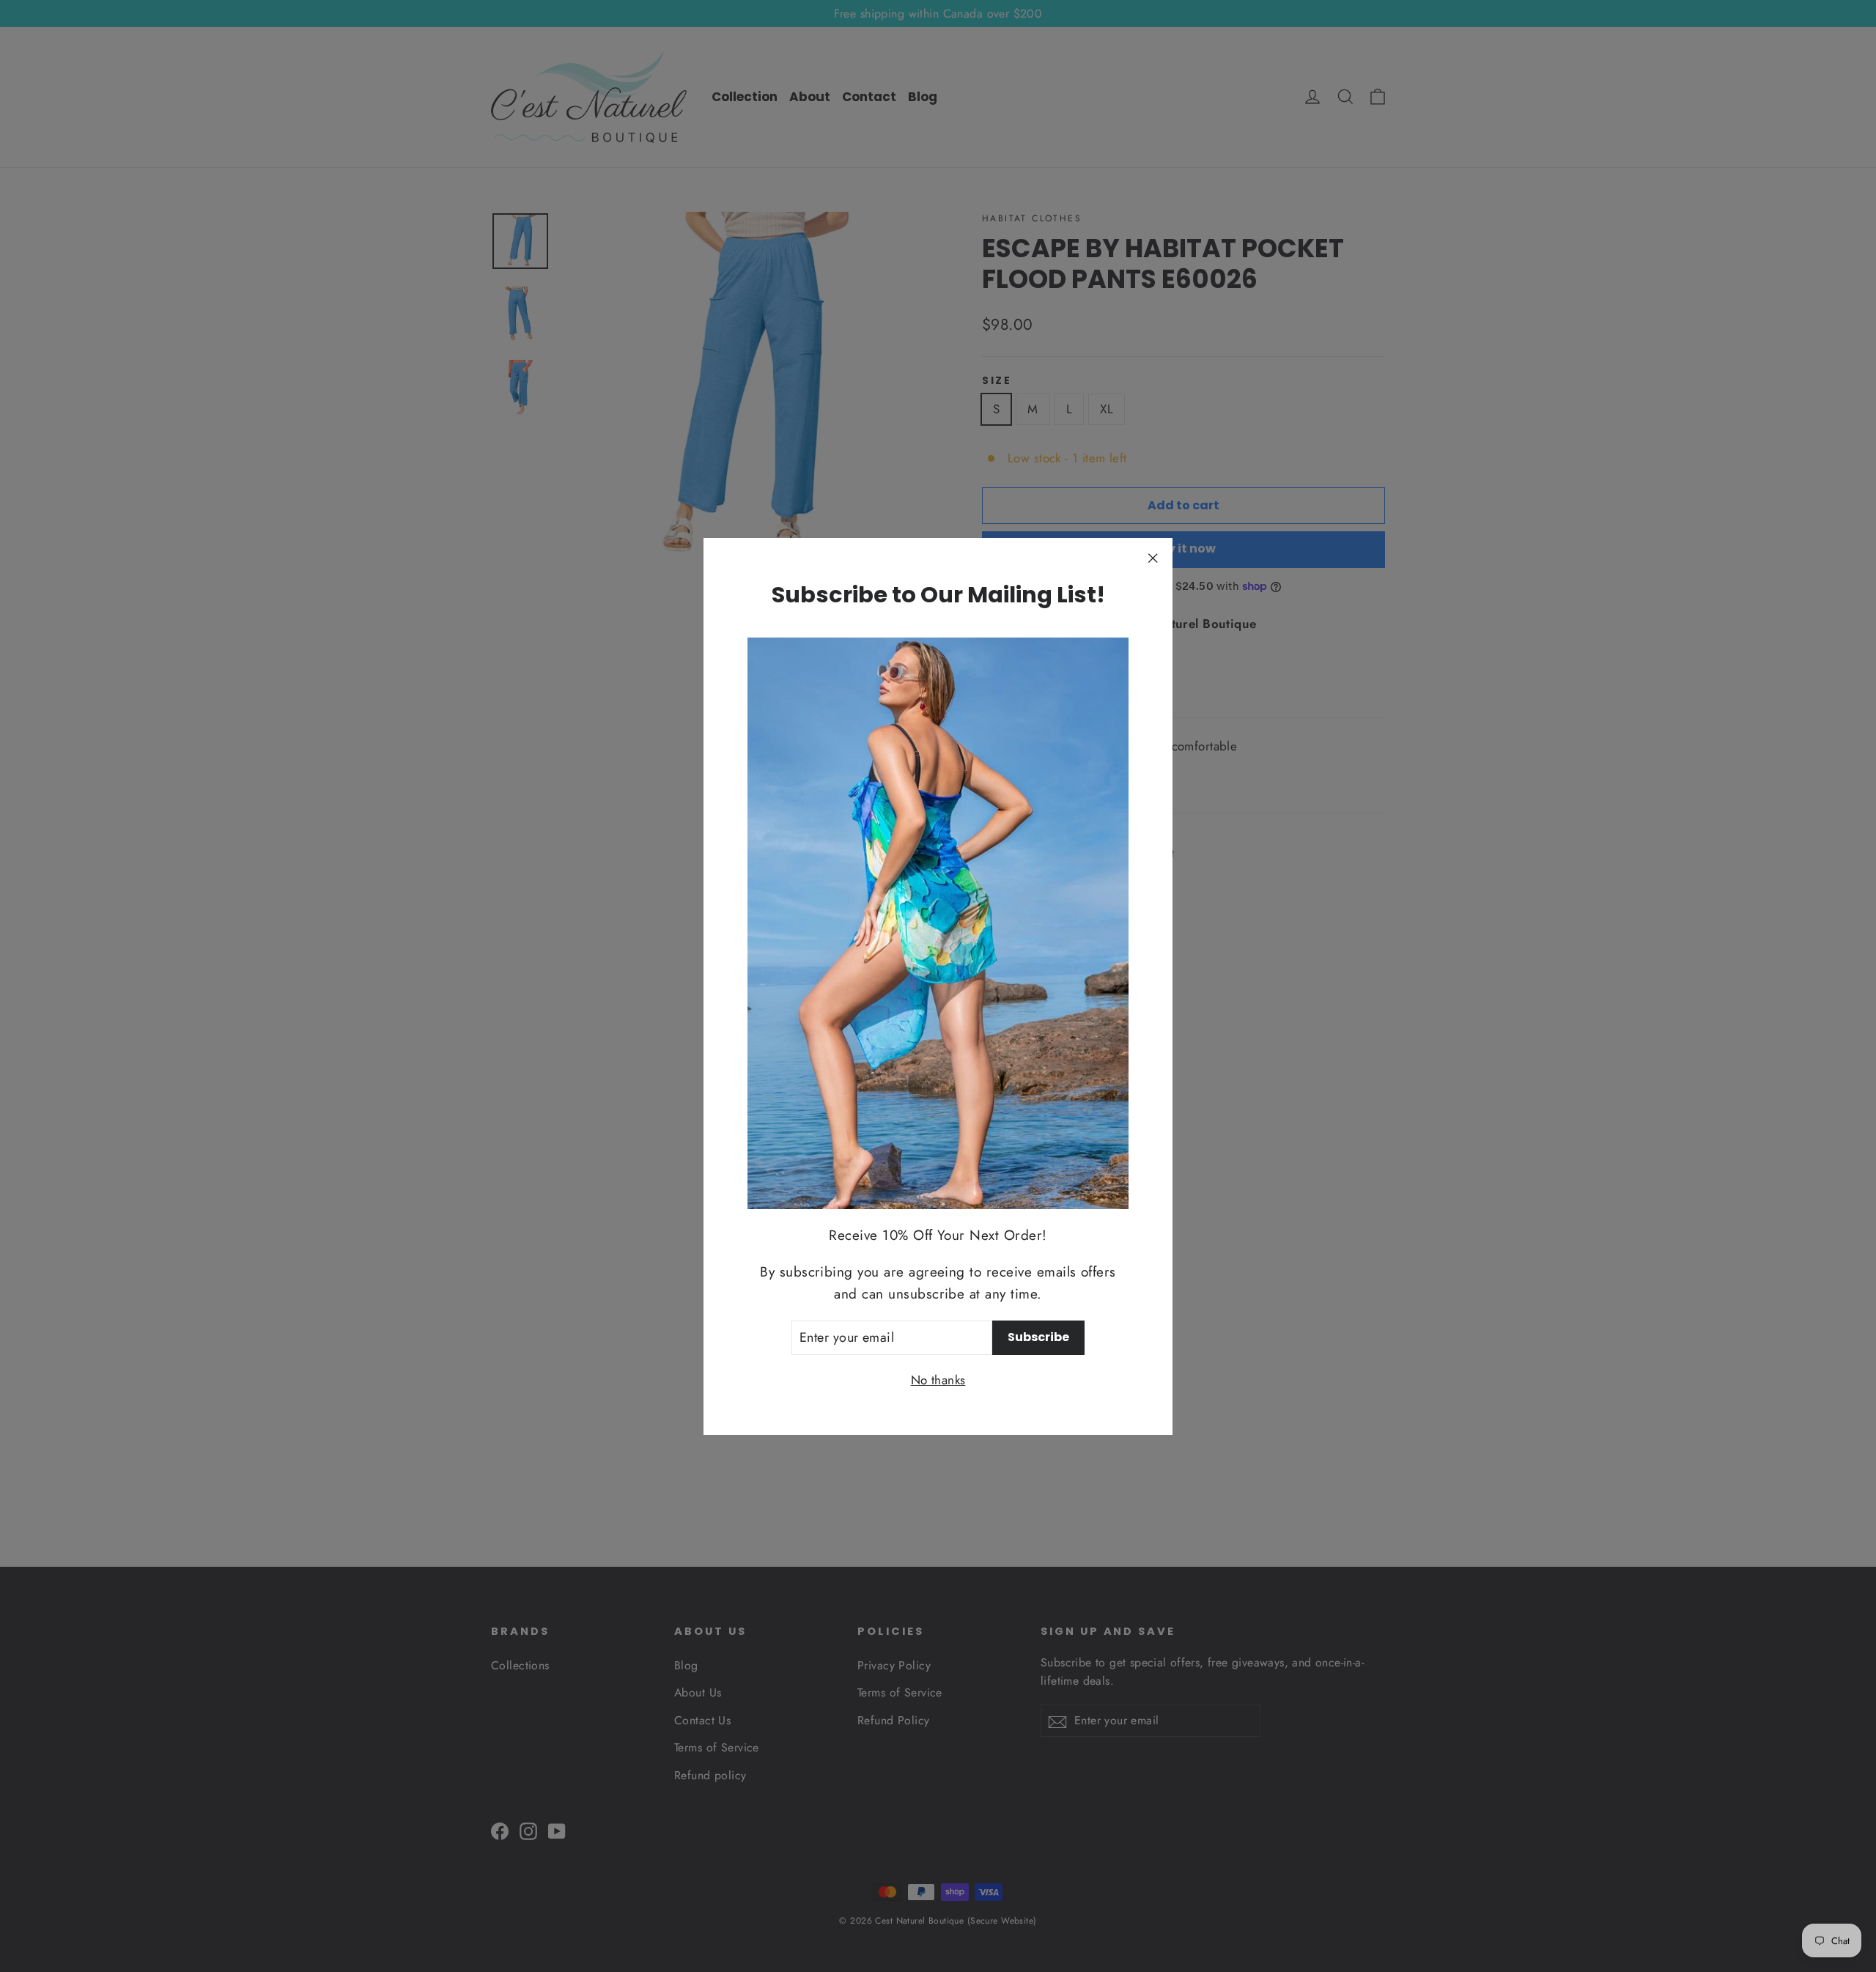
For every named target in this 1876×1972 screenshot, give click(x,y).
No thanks (938, 1379)
